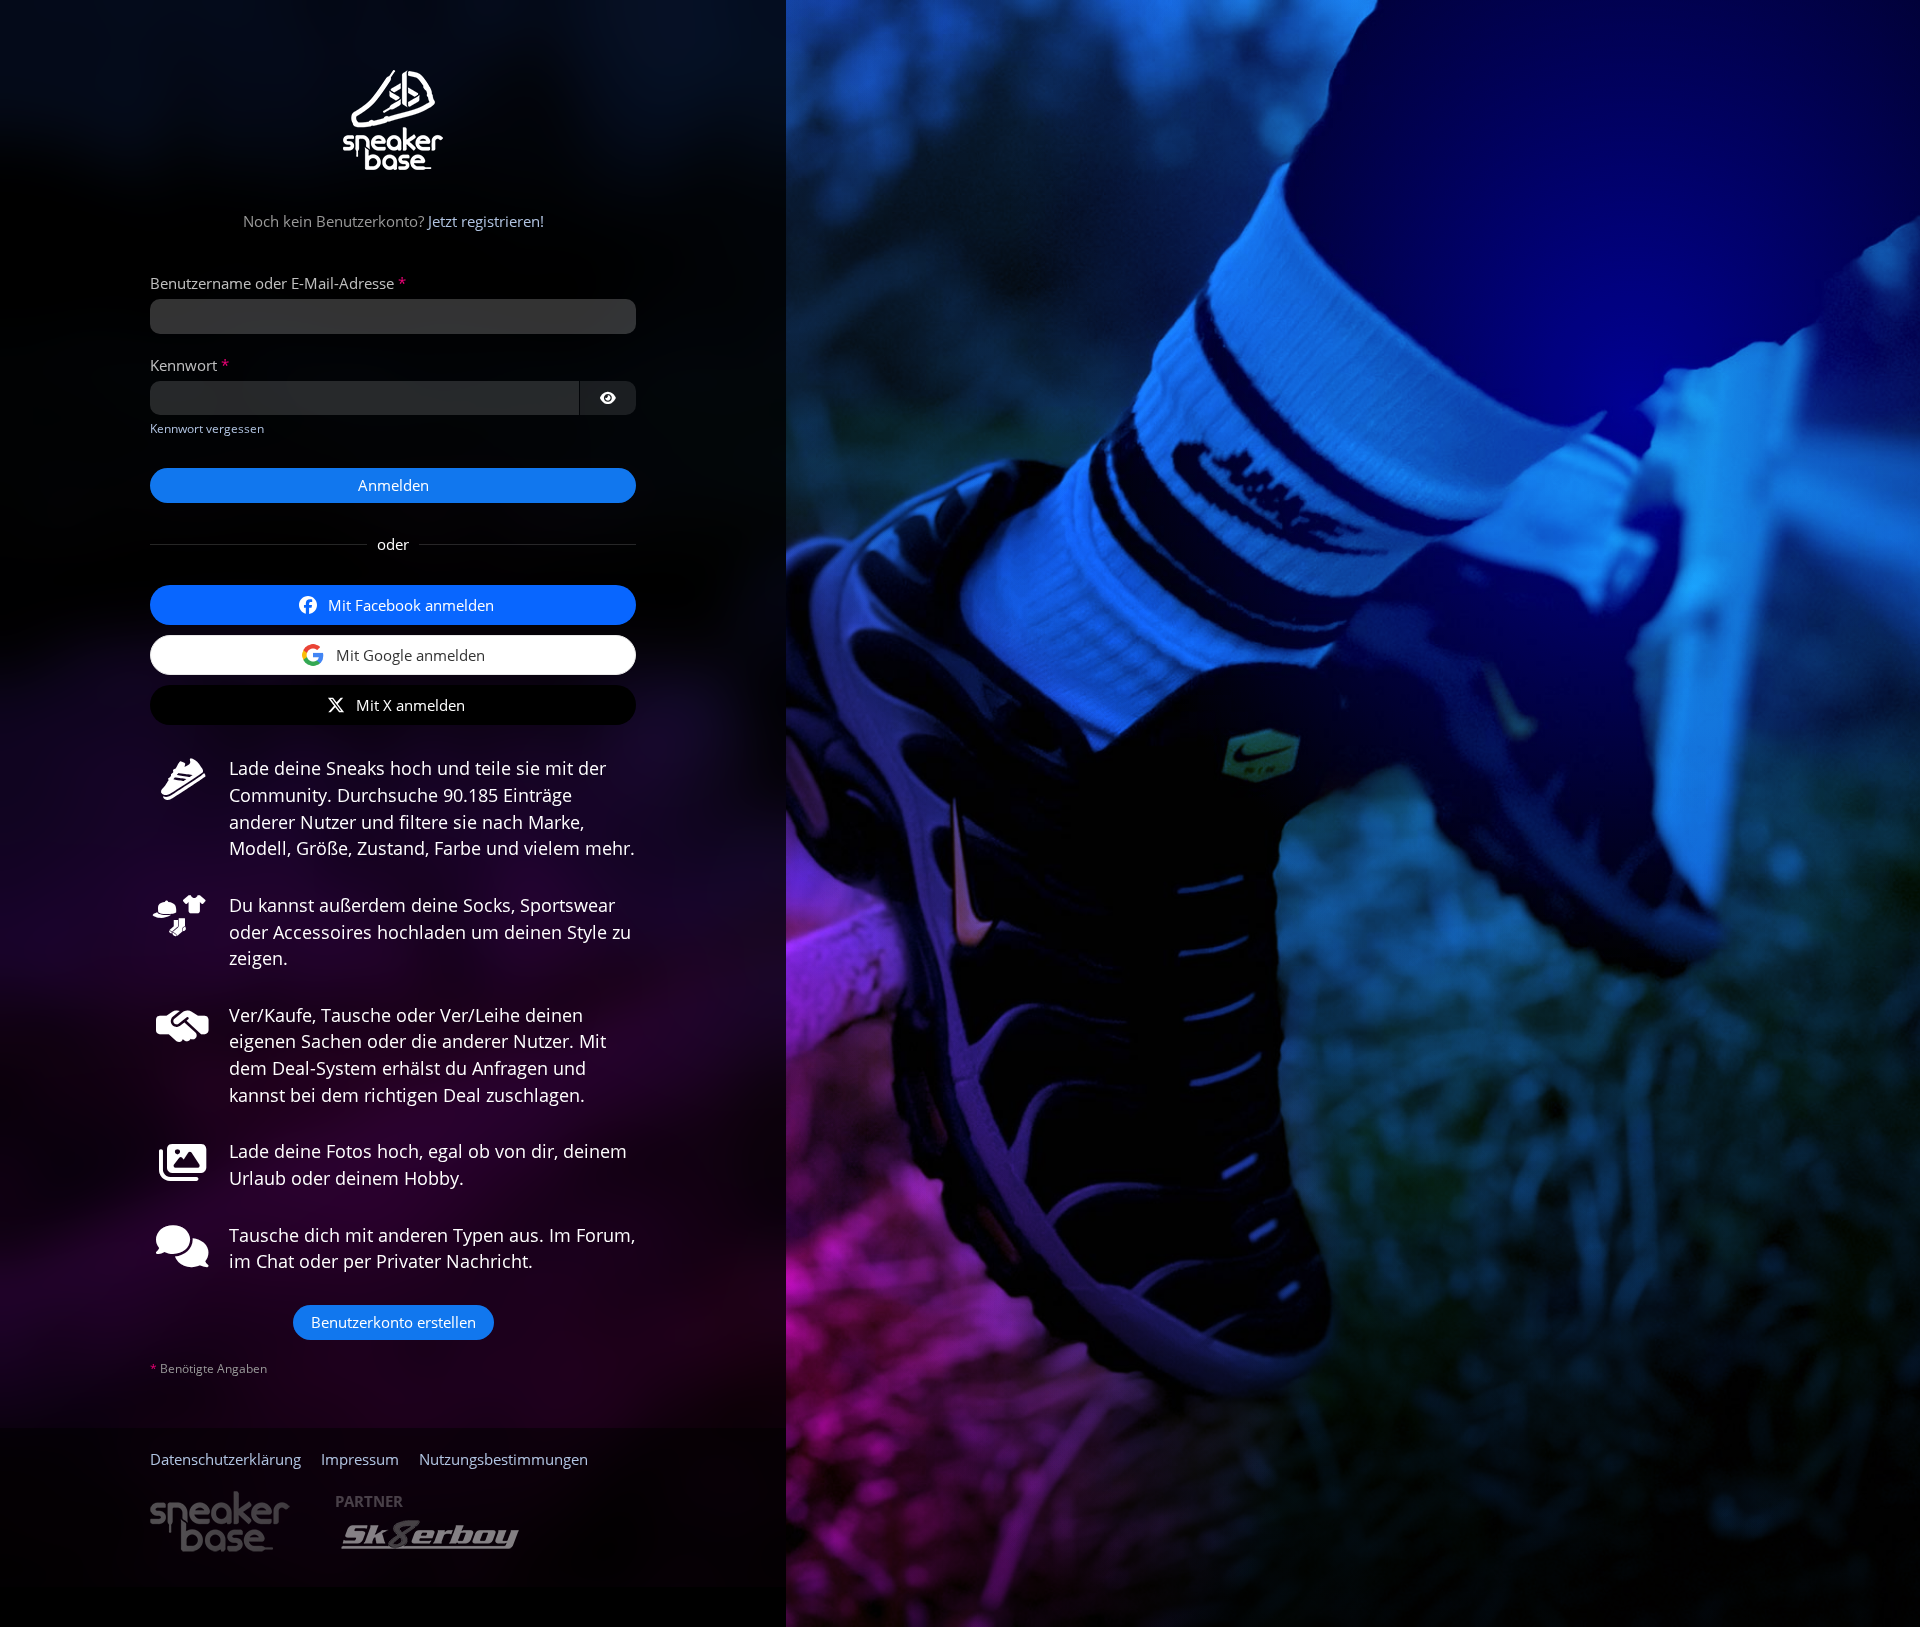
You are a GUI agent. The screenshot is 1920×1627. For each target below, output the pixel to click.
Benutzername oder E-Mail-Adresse (272, 283)
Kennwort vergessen (207, 428)
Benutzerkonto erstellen (393, 1322)
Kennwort (183, 365)
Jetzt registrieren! (486, 221)
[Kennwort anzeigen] (608, 398)
